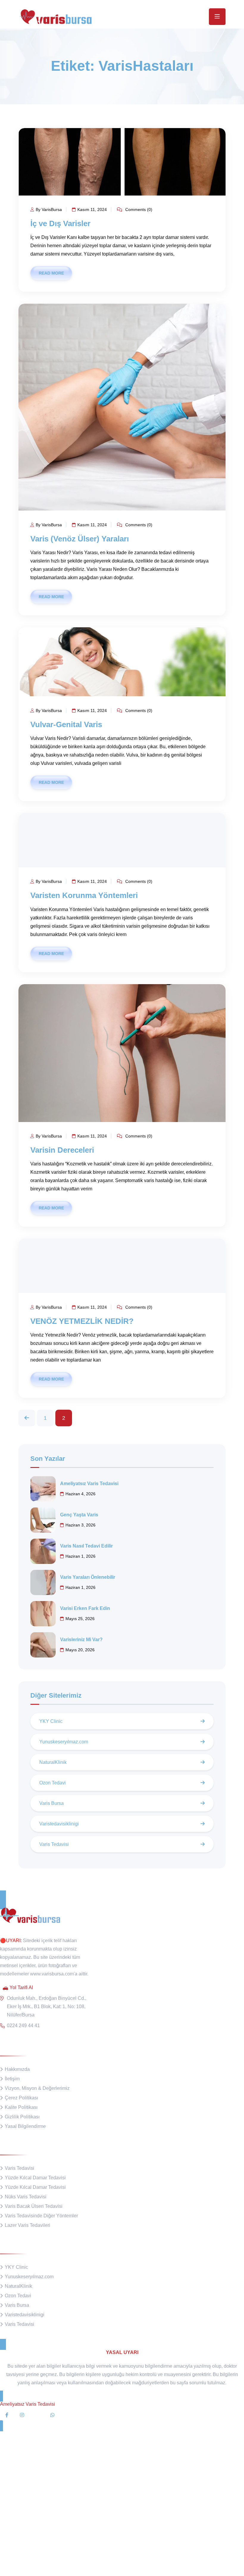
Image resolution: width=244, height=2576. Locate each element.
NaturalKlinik (53, 1762)
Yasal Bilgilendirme (25, 2126)
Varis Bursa (51, 1803)
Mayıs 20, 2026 (80, 1650)
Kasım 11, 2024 (92, 209)
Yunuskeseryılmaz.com (64, 1742)
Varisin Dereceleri (62, 1150)
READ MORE (51, 273)
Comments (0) (138, 209)
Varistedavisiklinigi (59, 1824)
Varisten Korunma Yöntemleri (84, 895)
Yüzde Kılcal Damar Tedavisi (35, 2178)
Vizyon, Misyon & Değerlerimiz (37, 2088)
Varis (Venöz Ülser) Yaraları (80, 539)
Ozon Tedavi (53, 1783)
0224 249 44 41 (23, 2026)
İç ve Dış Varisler (60, 223)
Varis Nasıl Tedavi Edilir (86, 1546)
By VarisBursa (49, 209)
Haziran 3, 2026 (80, 1525)
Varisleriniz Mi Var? (81, 1640)
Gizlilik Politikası (22, 2117)
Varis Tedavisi (54, 1844)
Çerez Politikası (21, 2098)
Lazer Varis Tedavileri (28, 2225)
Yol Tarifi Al (21, 1987)
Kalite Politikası (21, 2107)
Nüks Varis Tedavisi (26, 2197)
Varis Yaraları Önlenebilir (88, 1577)
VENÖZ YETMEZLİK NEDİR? (82, 1321)
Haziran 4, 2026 (80, 1494)
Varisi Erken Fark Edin (85, 1608)
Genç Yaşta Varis (79, 1515)
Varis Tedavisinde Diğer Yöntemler (41, 2216)
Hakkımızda (17, 2069)
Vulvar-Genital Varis (66, 724)
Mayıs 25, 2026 (80, 1619)
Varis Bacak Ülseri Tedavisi (34, 2206)
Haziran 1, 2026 (80, 1556)
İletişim (12, 2079)
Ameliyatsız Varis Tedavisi (89, 1484)
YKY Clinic (51, 1721)
